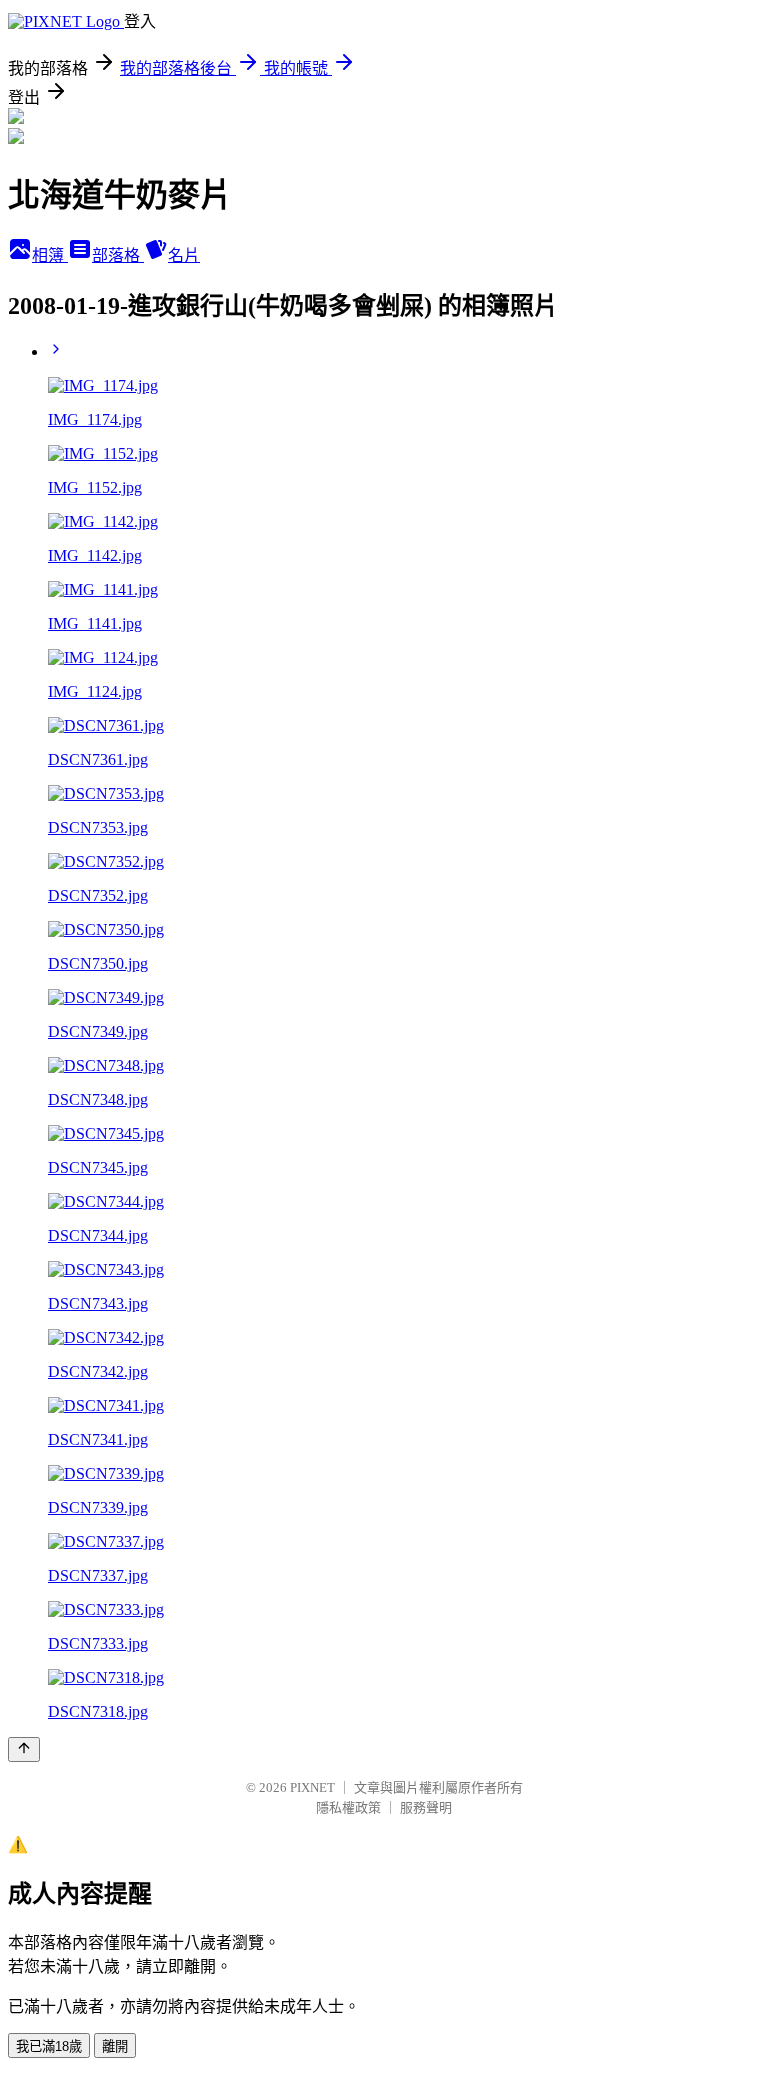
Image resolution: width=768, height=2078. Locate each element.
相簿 (50, 255)
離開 (115, 2046)
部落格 (118, 255)
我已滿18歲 (49, 2046)
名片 (184, 255)
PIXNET (312, 1787)
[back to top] (24, 1749)
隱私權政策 (348, 1807)
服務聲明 (426, 1807)
